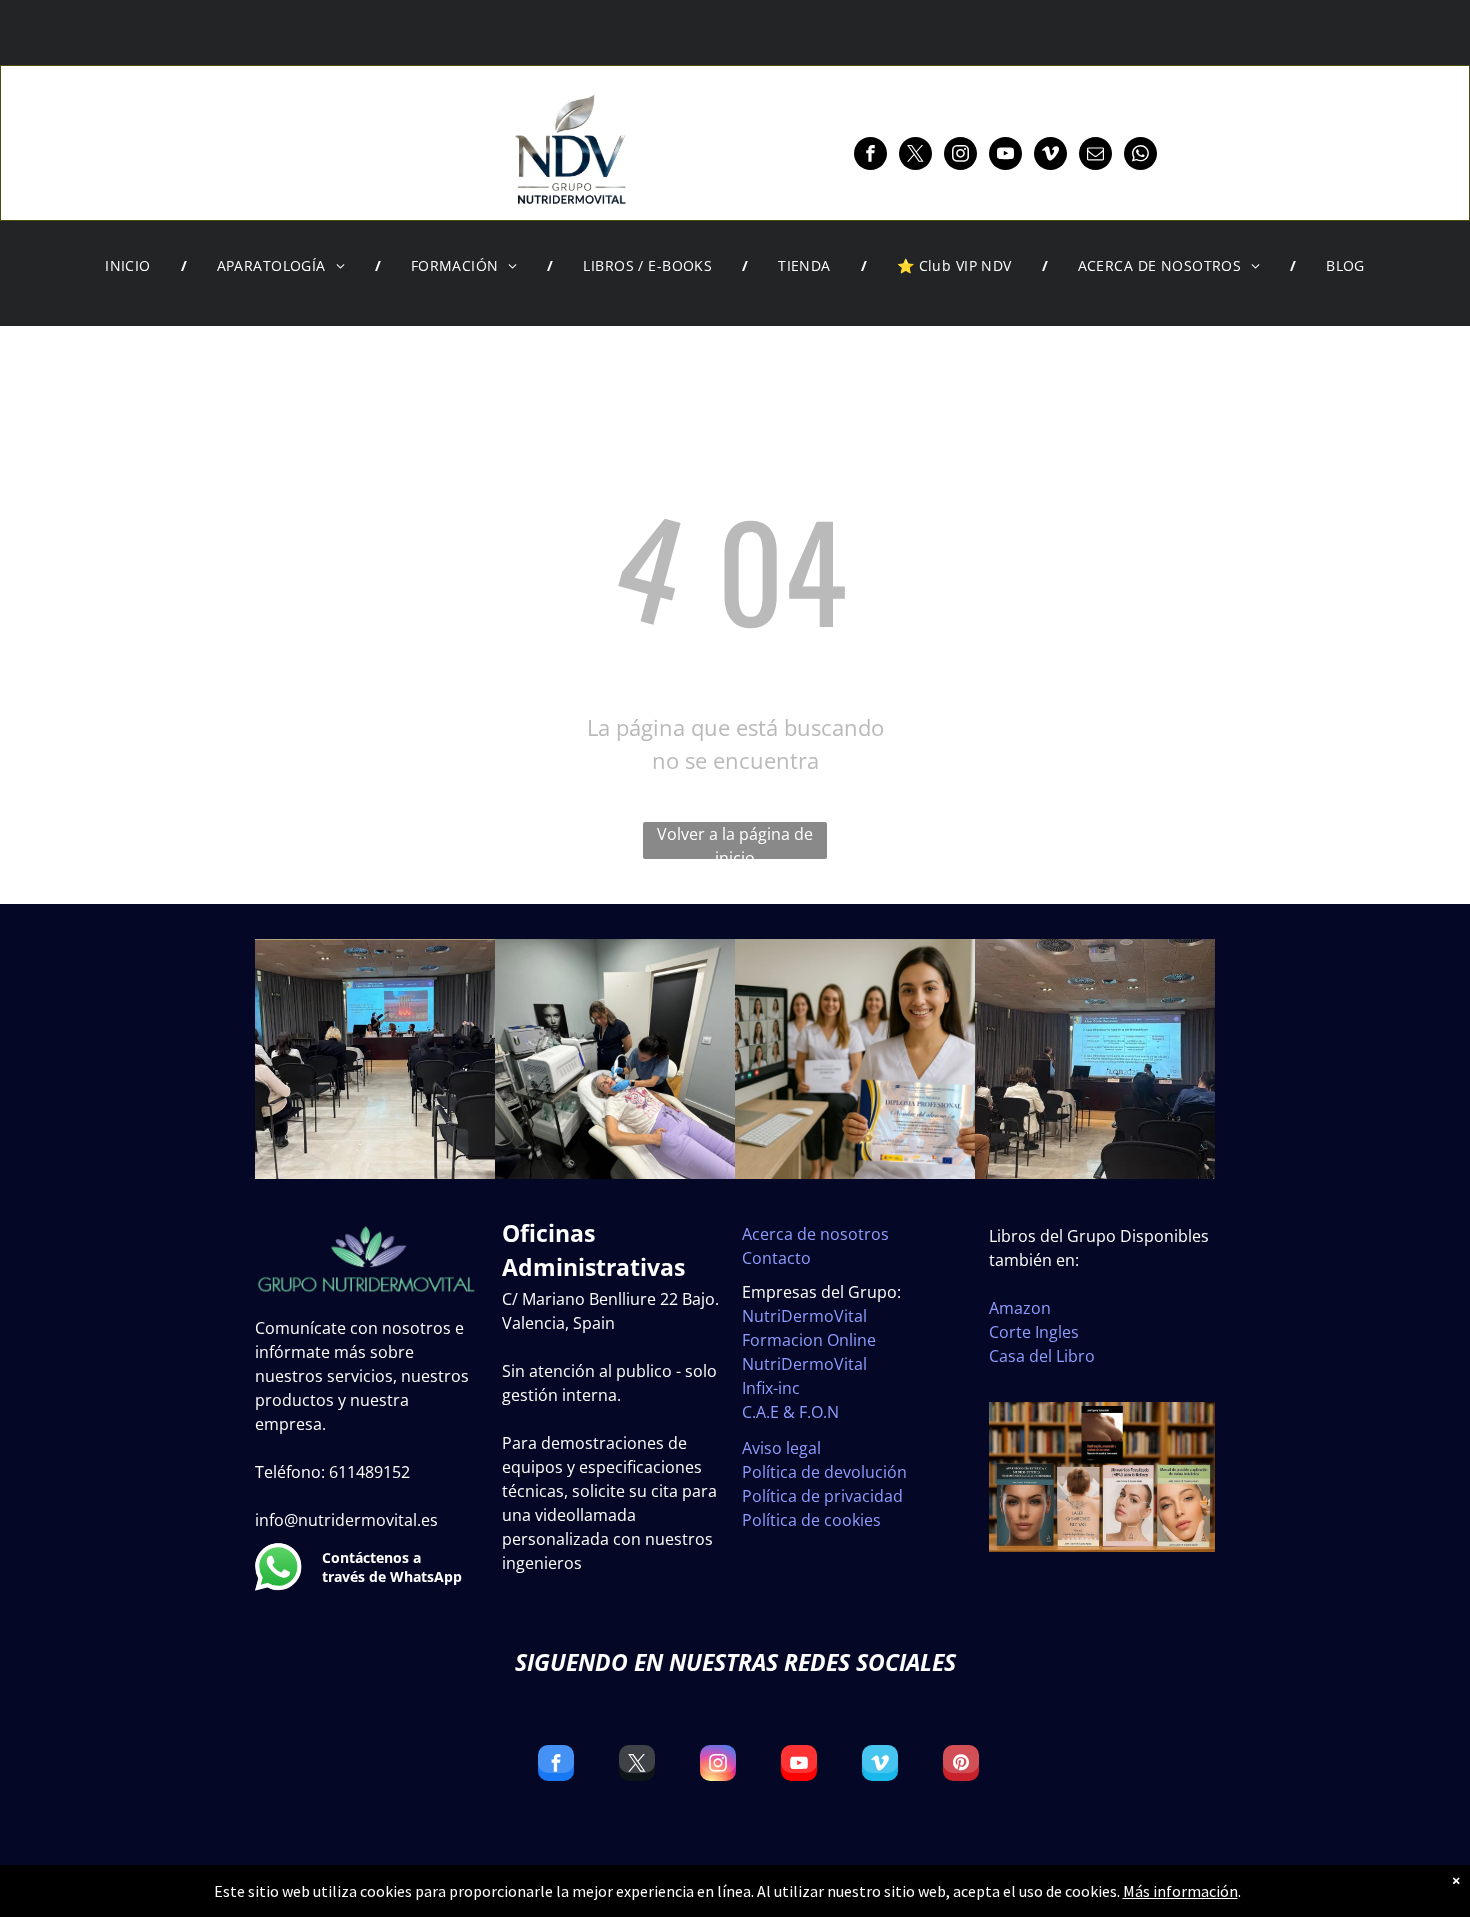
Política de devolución (824, 1472)
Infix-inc (771, 1388)
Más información (1180, 1891)
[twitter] (915, 156)
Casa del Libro (1042, 1356)
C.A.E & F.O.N (790, 1412)
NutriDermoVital (804, 1316)
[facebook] (870, 156)
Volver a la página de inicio (735, 841)
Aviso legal (781, 1448)
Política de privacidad (822, 1496)
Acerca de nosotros (815, 1234)
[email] (1095, 156)
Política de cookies (811, 1520)
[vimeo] (1050, 156)
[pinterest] (961, 1765)
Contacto (776, 1258)
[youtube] (1005, 156)
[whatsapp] (1140, 156)
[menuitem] (131, 266)
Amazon (1020, 1308)
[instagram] (960, 156)
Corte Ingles (1034, 1332)
